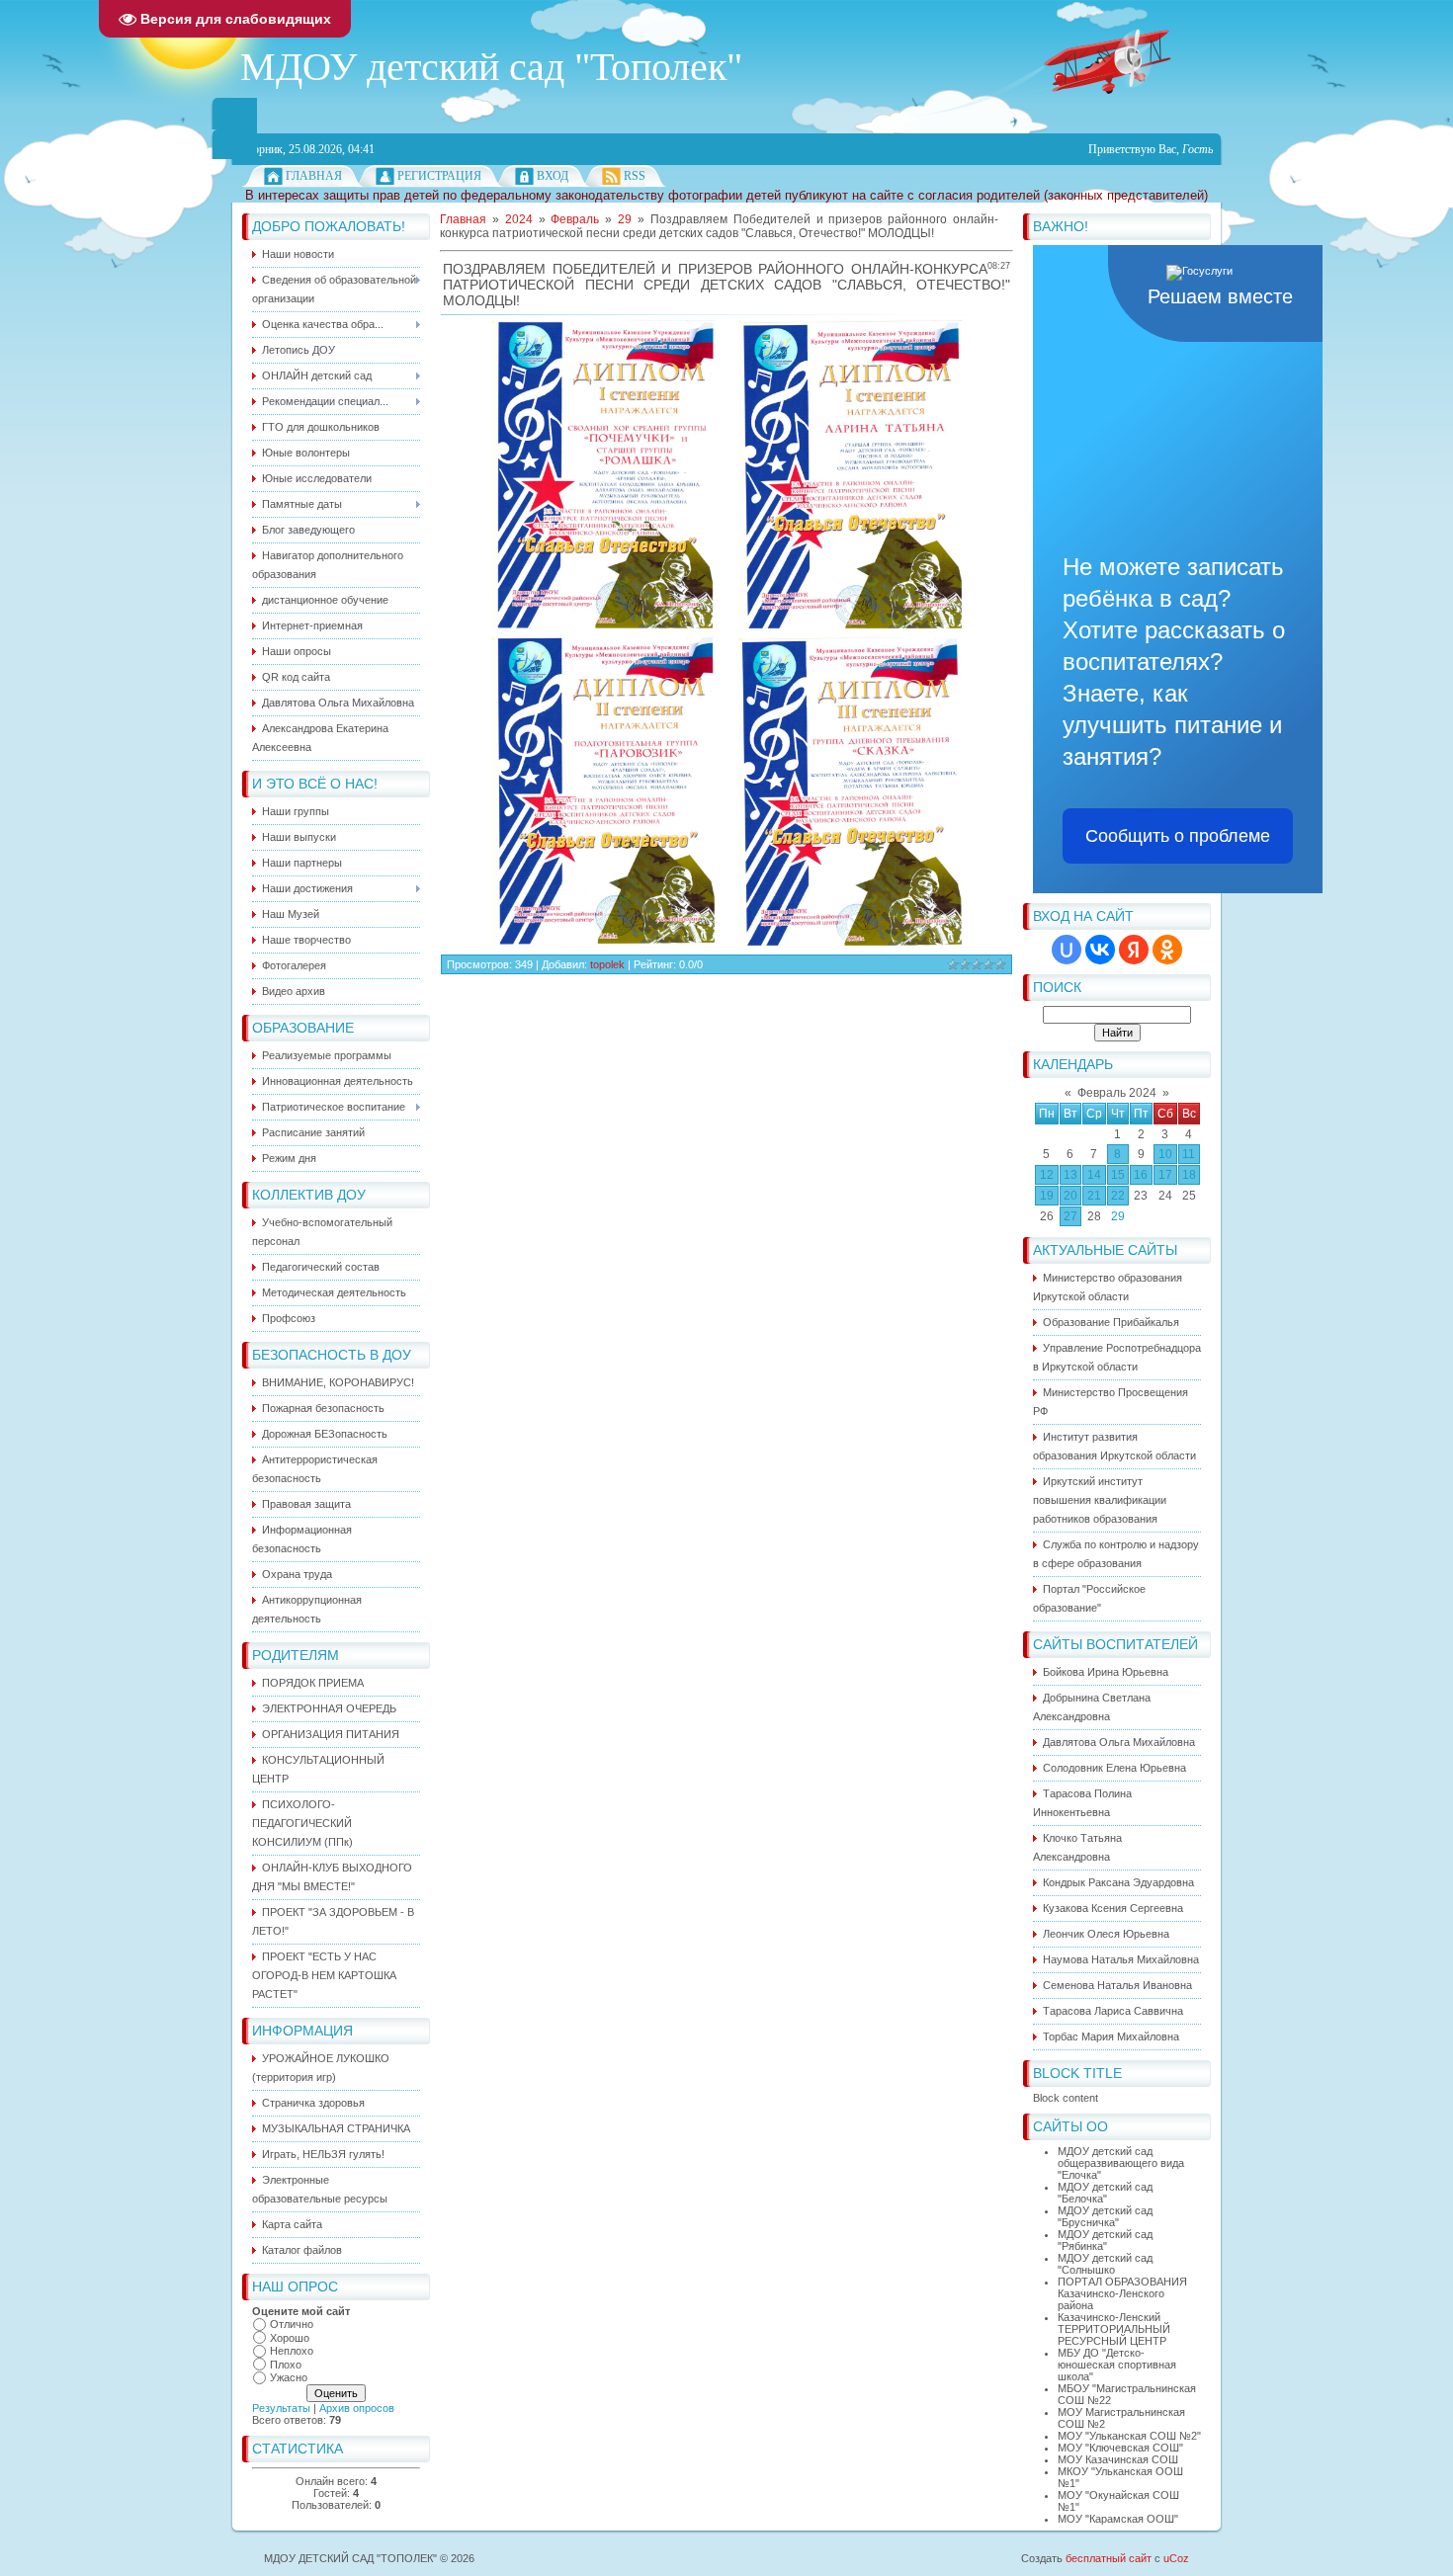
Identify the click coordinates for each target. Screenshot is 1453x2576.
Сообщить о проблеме (1178, 836)
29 (1118, 1216)
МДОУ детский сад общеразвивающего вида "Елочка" (1121, 2163)
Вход (553, 176)
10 (1165, 1154)
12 (1047, 1175)
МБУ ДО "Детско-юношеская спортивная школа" (1117, 2365)
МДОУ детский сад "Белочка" (1105, 2193)
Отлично (292, 2324)
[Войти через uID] (1067, 950)
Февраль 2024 (1117, 1093)
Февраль (575, 219)
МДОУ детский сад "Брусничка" (1105, 2216)
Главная (314, 176)
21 (1094, 1196)
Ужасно (289, 2377)
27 (1070, 1216)
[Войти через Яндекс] (1134, 950)
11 (1189, 1154)
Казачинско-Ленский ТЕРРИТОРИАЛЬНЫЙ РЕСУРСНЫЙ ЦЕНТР (1114, 2329)
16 (1141, 1175)
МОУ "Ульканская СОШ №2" (1129, 2436)
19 (1047, 1196)
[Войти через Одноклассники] (1167, 950)
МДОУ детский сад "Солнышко (1105, 2264)
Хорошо (290, 2338)
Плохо (286, 2365)
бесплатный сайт (1109, 2558)
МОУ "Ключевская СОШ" (1120, 2448)
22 (1118, 1196)
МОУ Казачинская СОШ (1118, 2459)
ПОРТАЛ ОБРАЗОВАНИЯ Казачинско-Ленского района (1122, 2293)
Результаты (281, 2408)
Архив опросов (357, 2408)
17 (1165, 1175)
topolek (607, 964)
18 (1189, 1175)
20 (1070, 1196)
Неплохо (292, 2351)
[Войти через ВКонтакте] (1100, 950)
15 (1118, 1175)
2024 (519, 219)
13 (1070, 1175)
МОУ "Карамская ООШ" (1118, 2519)
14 (1094, 1175)
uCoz (1176, 2558)
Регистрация (439, 176)
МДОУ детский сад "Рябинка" (1105, 2240)
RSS (635, 176)
